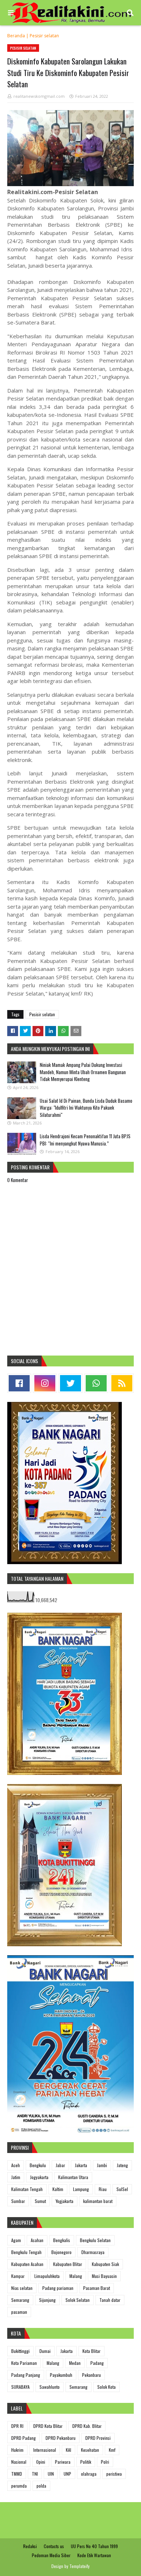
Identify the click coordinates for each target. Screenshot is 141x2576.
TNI (35, 2474)
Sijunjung (47, 2300)
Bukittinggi (20, 2351)
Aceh (16, 2165)
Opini (41, 2462)
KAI (69, 2450)
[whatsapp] (96, 1383)
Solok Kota (106, 2387)
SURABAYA (20, 2387)
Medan (75, 2363)
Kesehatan (90, 2450)
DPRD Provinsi (98, 2438)
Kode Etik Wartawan (94, 2555)
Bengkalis (62, 2240)
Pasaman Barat (97, 2288)
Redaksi (30, 2546)
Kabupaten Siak (105, 2264)
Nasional (19, 2462)
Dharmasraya (93, 2252)
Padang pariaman (58, 2288)
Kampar (18, 2276)
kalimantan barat (98, 2201)
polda (41, 2486)
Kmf (112, 2450)
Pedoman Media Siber (51, 2555)
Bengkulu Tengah (26, 2252)
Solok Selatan (78, 2300)
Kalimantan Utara (73, 2177)
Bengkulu (38, 2165)
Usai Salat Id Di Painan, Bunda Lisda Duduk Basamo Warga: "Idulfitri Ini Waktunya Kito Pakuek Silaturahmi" (86, 1108)
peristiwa (114, 2474)
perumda (19, 2486)
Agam (16, 2240)
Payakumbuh (61, 2375)
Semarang (20, 2300)
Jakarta (81, 2165)
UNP (67, 2474)
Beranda (16, 36)
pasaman (19, 2312)
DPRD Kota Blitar (48, 2426)
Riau (103, 2189)
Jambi (102, 2165)
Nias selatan (22, 2288)
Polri (105, 2462)
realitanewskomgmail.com (39, 96)
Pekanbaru (91, 2375)
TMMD (17, 2474)
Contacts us (54, 2546)
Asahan (37, 2240)
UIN (51, 2474)
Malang (76, 2276)
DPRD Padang (23, 2438)
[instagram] (45, 1383)
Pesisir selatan (44, 36)
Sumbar (18, 2201)
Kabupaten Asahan (27, 2264)
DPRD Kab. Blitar (87, 2426)
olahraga (89, 2474)
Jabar (60, 2165)
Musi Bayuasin (104, 2276)
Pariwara (63, 2462)
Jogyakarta (39, 2177)
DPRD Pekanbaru (61, 2438)
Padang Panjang (26, 2375)
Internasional (45, 2450)
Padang (97, 2363)
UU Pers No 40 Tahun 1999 (94, 2546)
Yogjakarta (65, 2201)
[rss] (122, 1383)
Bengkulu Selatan (95, 2240)
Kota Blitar (91, 2351)
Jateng (122, 2165)
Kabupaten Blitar (68, 2264)
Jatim (16, 2177)
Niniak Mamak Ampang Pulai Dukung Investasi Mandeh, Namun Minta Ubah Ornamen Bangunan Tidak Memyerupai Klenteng (83, 1072)
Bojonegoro (61, 2252)
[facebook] (19, 1383)
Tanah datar (110, 2300)
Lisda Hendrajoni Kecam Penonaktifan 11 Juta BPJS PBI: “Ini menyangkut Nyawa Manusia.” (85, 1140)
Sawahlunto (50, 2387)
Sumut (40, 2201)
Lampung (81, 2189)
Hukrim (17, 2450)
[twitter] (70, 1383)
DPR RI (17, 2426)
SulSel (122, 2189)
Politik (86, 2462)
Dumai (45, 2351)
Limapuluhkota (47, 2276)
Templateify (80, 2566)
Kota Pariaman (24, 2363)
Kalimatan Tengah (27, 2189)
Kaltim (58, 2189)
